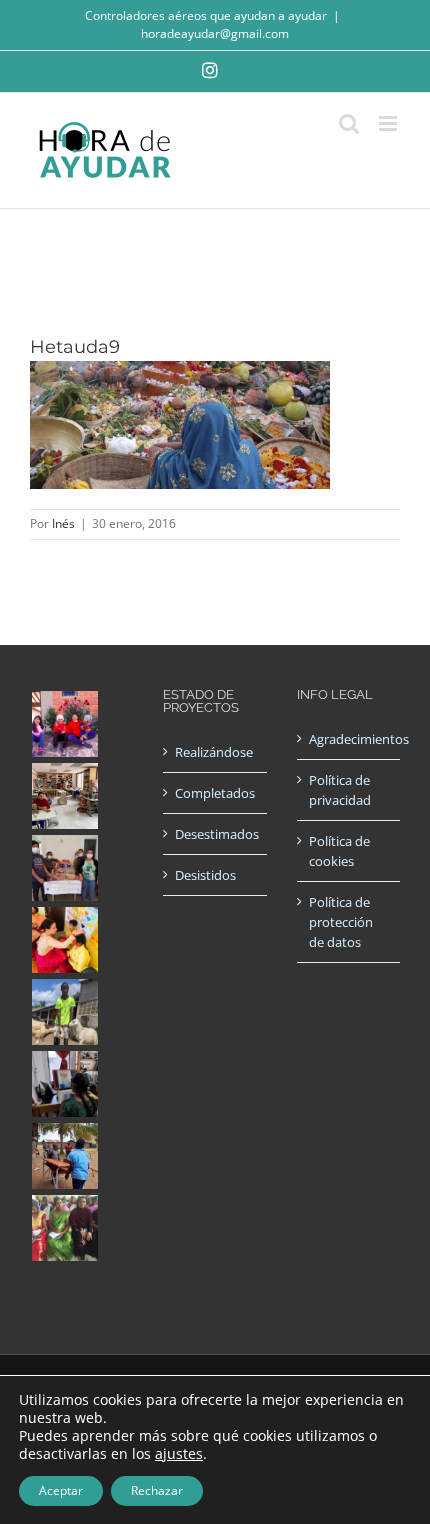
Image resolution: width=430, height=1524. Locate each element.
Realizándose (214, 752)
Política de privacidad (340, 790)
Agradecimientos (349, 739)
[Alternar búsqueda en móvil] (349, 123)
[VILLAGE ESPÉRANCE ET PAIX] (64, 1012)
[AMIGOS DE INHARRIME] (64, 1156)
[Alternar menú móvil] (389, 123)
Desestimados (215, 834)
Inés (63, 523)
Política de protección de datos (341, 922)
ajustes (179, 1454)
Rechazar (157, 1490)
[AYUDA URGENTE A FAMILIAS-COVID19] (64, 868)
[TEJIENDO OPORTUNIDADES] (64, 796)
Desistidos (205, 875)
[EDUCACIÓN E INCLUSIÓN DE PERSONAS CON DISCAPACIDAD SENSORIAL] (64, 1084)
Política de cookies (339, 851)
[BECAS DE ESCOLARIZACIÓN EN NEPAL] (64, 940)
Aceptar (61, 1490)
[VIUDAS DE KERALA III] (64, 1228)
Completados (215, 793)
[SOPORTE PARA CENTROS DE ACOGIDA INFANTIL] (64, 724)
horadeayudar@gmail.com (215, 33)
